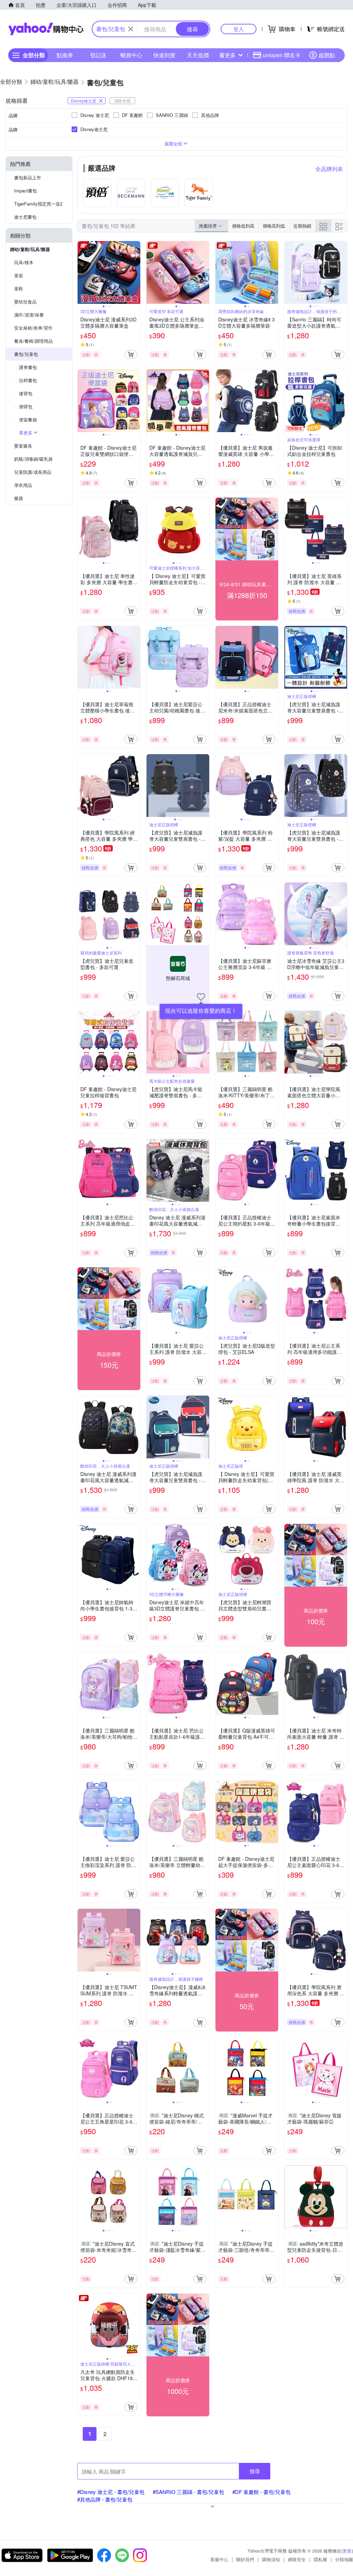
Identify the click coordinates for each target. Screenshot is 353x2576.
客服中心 (219, 2559)
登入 (239, 29)
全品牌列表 (329, 169)
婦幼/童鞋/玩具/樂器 (30, 249)
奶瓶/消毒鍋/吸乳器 (33, 459)
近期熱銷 (302, 226)
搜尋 (255, 2471)
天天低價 (198, 55)
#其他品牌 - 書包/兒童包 (105, 2499)
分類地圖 (344, 2559)
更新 (347, 2551)
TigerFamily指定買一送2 (38, 204)
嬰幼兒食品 (25, 302)
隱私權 (320, 2559)
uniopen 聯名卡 (282, 55)
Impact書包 (26, 191)
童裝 (19, 275)
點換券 (65, 55)
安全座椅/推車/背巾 (33, 328)
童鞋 (19, 288)
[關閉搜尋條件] (131, 29)
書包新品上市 (28, 177)
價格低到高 (243, 226)
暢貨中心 (131, 55)
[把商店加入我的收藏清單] (201, 997)
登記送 (98, 55)
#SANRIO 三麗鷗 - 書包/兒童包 (188, 2492)
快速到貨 (164, 55)
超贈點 (327, 55)
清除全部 (122, 101)
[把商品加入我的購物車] (131, 355)
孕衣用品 (23, 485)
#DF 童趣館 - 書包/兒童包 (261, 2492)
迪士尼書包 (25, 217)
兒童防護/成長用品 (33, 472)
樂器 (19, 498)
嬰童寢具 (23, 446)
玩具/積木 (24, 262)
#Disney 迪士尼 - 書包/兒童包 (111, 2492)
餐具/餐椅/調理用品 (33, 341)
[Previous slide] (82, 272)
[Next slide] (136, 272)
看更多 (228, 55)
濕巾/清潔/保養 (29, 315)
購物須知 (271, 2559)
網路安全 (297, 2559)
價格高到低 (274, 226)
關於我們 (245, 2559)
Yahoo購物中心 (46, 29)
